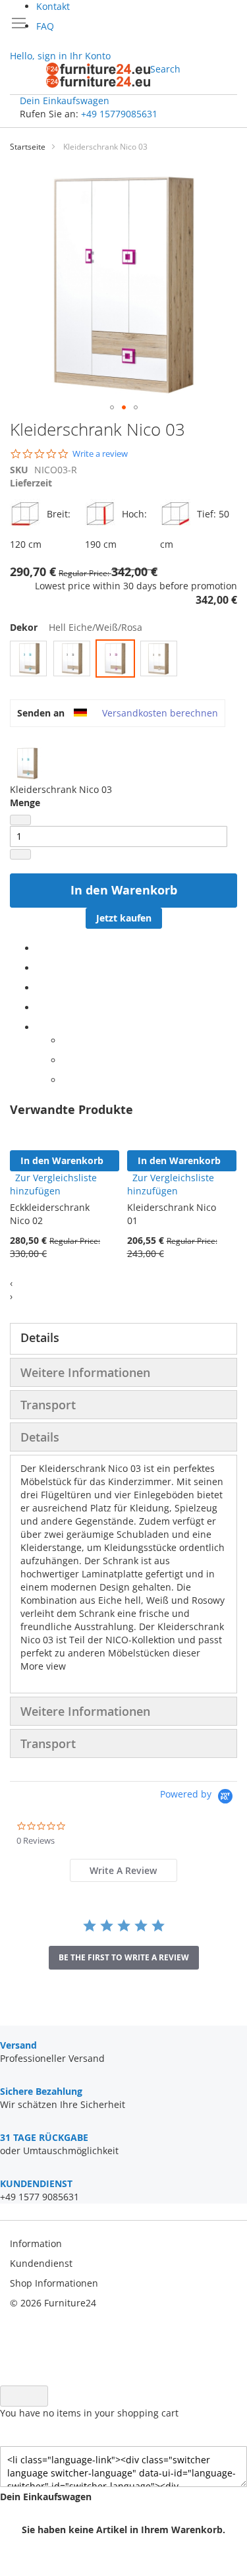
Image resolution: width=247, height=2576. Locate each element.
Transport (48, 1405)
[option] (28, 659)
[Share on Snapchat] (66, 1060)
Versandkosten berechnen (160, 713)
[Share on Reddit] (66, 1080)
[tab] (123, 1339)
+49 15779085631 (119, 114)
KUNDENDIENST (36, 2183)
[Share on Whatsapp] (66, 1040)
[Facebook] (40, 948)
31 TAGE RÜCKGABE (44, 2137)
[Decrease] (20, 820)
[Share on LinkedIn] (40, 988)
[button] (112, 407)
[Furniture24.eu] (98, 75)
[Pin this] (40, 1008)
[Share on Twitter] (40, 968)
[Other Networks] (40, 1027)
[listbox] (123, 660)
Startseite (28, 147)
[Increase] (20, 854)
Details (40, 1337)
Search (165, 69)
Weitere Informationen (85, 1372)
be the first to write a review (124, 1957)
